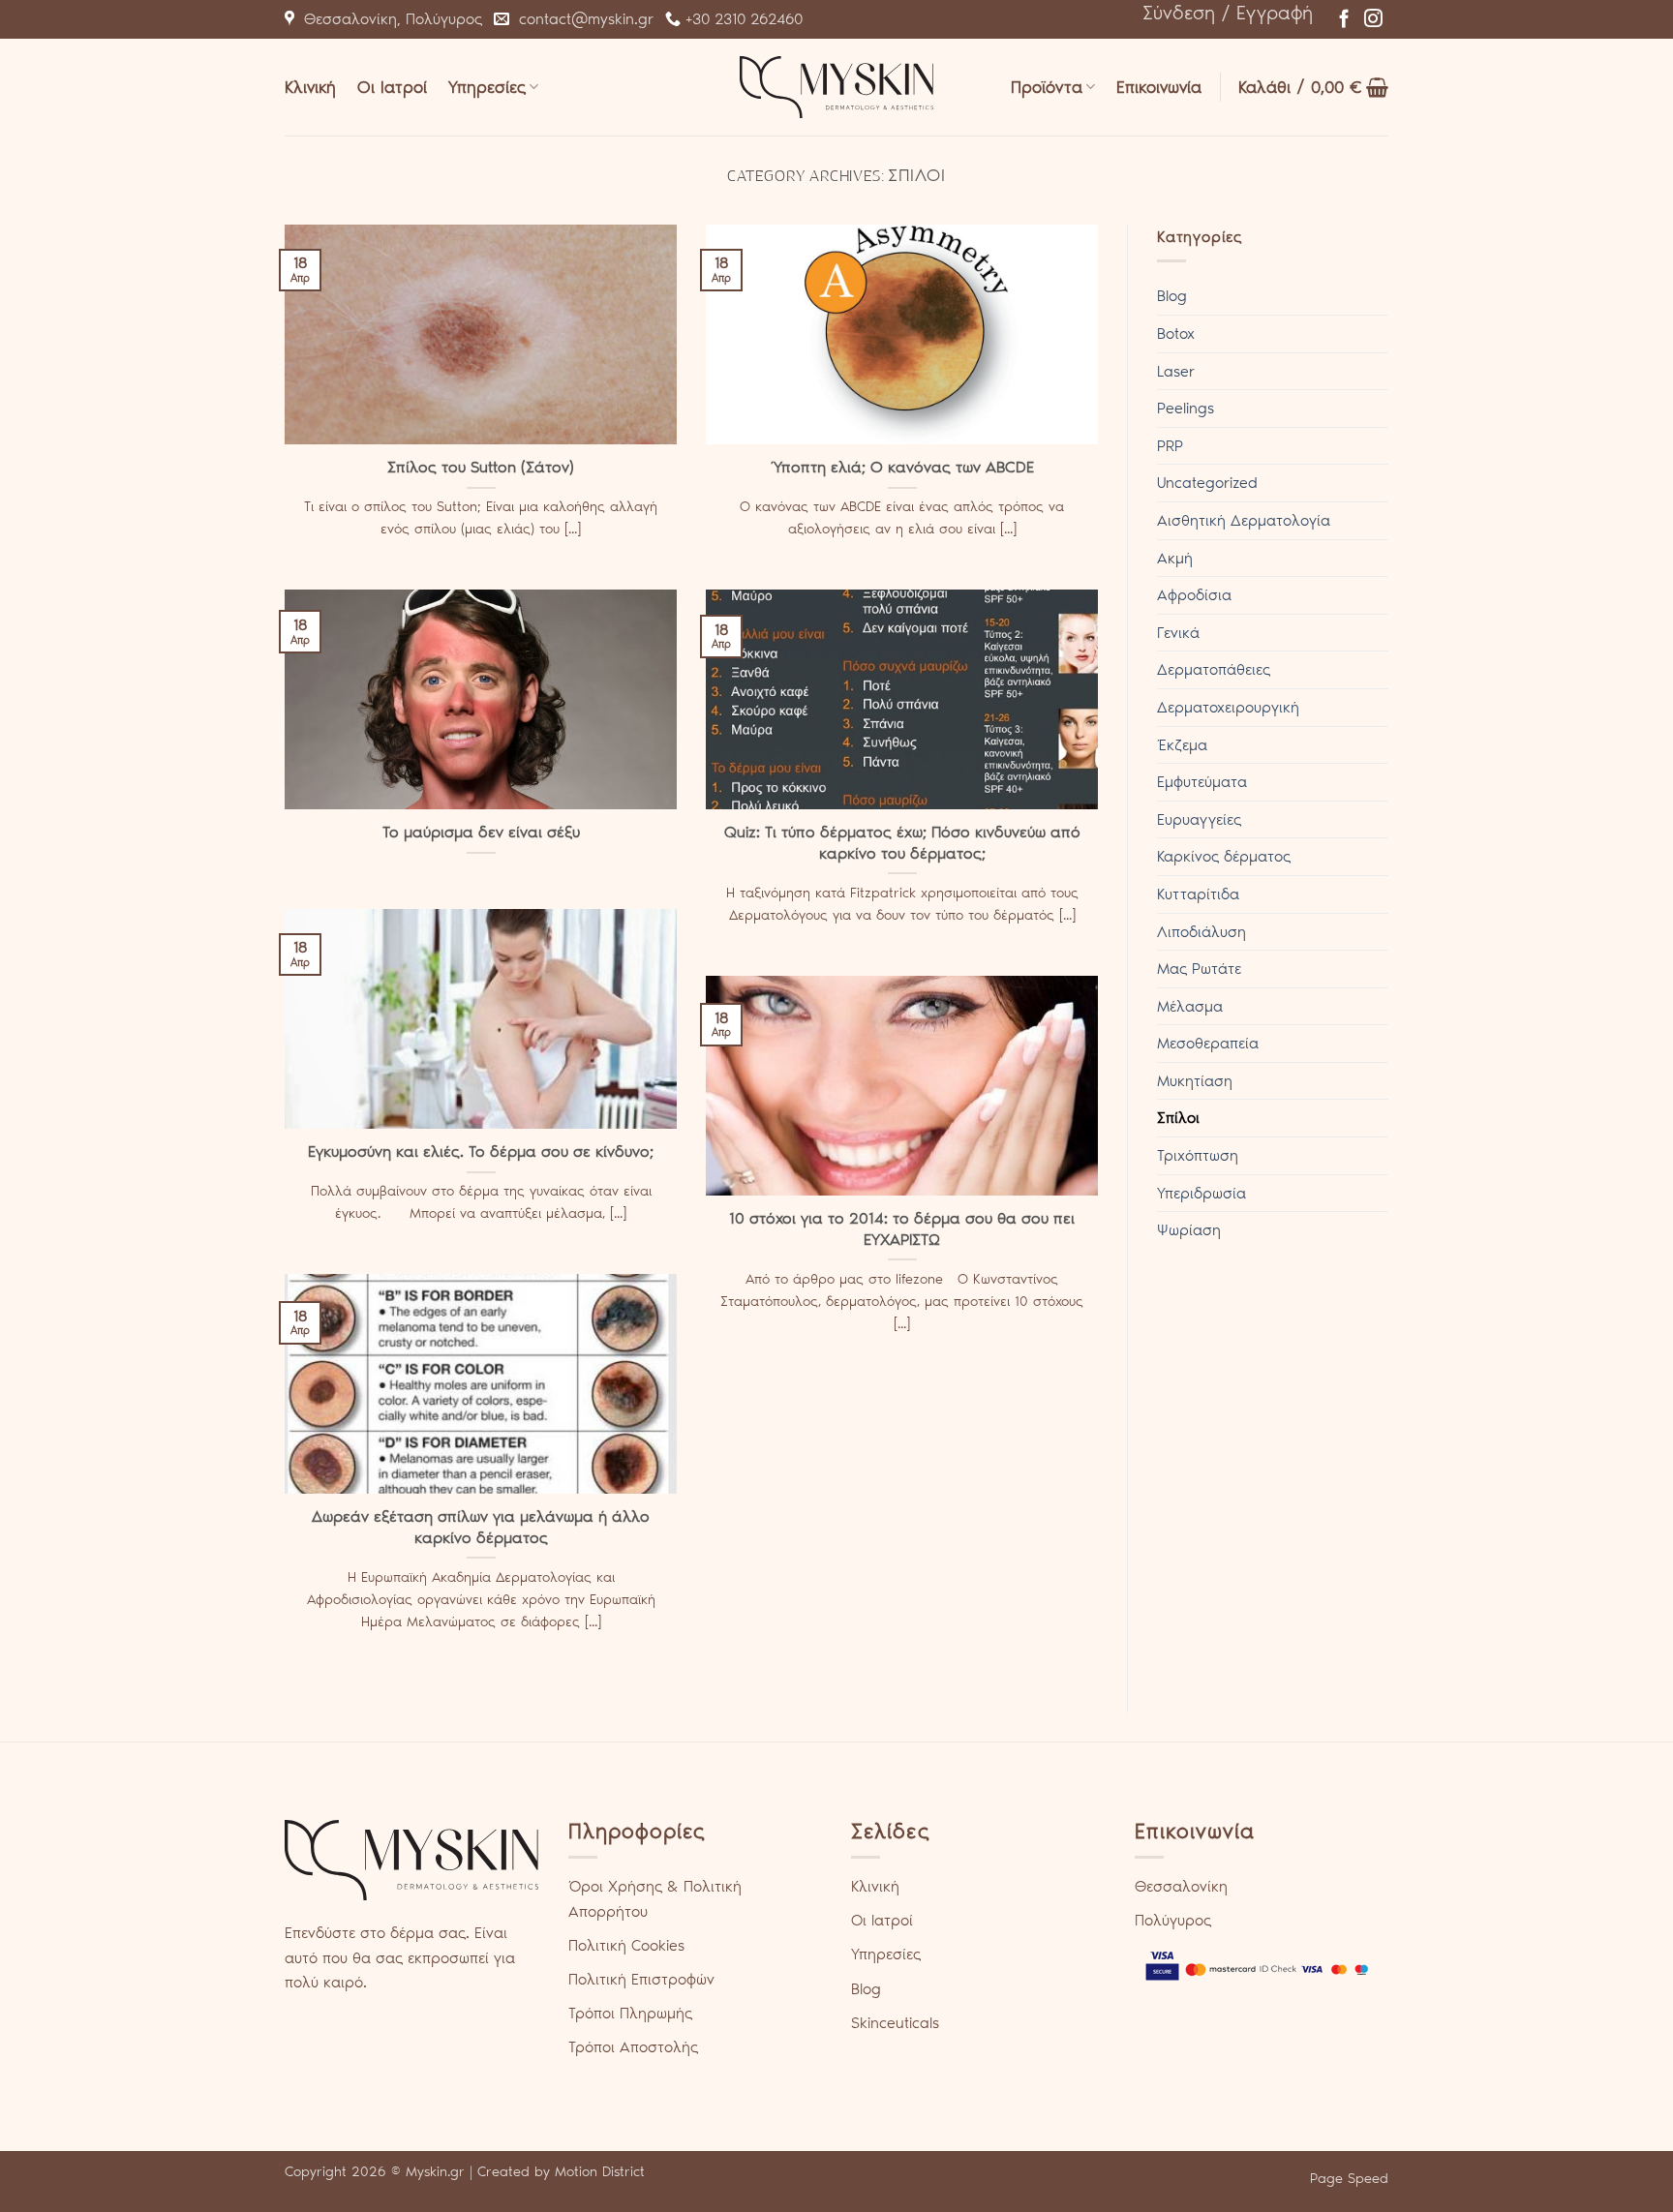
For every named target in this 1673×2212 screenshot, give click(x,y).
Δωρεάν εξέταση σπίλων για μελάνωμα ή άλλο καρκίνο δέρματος (481, 1527)
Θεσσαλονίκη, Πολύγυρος (388, 19)
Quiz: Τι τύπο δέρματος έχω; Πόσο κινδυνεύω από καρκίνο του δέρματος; (902, 842)
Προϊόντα (1047, 87)
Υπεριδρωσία (1202, 1193)
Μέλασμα (1190, 1006)
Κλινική (310, 87)
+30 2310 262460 (742, 19)
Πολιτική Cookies (626, 1945)
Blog (1172, 296)
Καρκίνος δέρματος (1224, 856)
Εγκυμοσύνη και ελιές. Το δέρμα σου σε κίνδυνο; (481, 1151)
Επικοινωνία (1159, 87)
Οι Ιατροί (392, 87)
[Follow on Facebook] (1344, 20)
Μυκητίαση (1195, 1081)
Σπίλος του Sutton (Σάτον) (481, 467)
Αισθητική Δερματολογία (1244, 520)
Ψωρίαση (1189, 1230)
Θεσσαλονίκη (1181, 1886)
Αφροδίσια (1194, 595)
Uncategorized (1207, 483)
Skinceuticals (895, 2023)
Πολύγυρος (1173, 1920)
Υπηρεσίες (487, 87)
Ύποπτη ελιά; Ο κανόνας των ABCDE (902, 467)
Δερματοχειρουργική (1228, 707)
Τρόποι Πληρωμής (630, 2013)
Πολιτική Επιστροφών (641, 1979)
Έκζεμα (1182, 745)
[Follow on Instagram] (1373, 20)
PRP (1170, 446)
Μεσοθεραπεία (1208, 1043)
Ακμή (1175, 558)
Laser (1176, 371)
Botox (1176, 333)
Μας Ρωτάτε (1199, 969)
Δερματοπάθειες (1214, 669)
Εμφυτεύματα (1202, 782)
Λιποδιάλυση (1202, 932)
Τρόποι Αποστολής (633, 2047)
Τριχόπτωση (1198, 1155)
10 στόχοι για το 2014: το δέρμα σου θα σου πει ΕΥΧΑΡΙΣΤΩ (902, 1228)
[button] (1228, 13)
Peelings (1186, 408)
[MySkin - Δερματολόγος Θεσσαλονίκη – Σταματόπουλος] (836, 87)
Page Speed (1349, 2178)
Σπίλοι (1178, 1118)
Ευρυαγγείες (1199, 819)
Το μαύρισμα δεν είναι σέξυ (481, 832)
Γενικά (1178, 633)
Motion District (600, 2171)
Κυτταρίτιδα (1198, 894)
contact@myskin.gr (581, 19)
